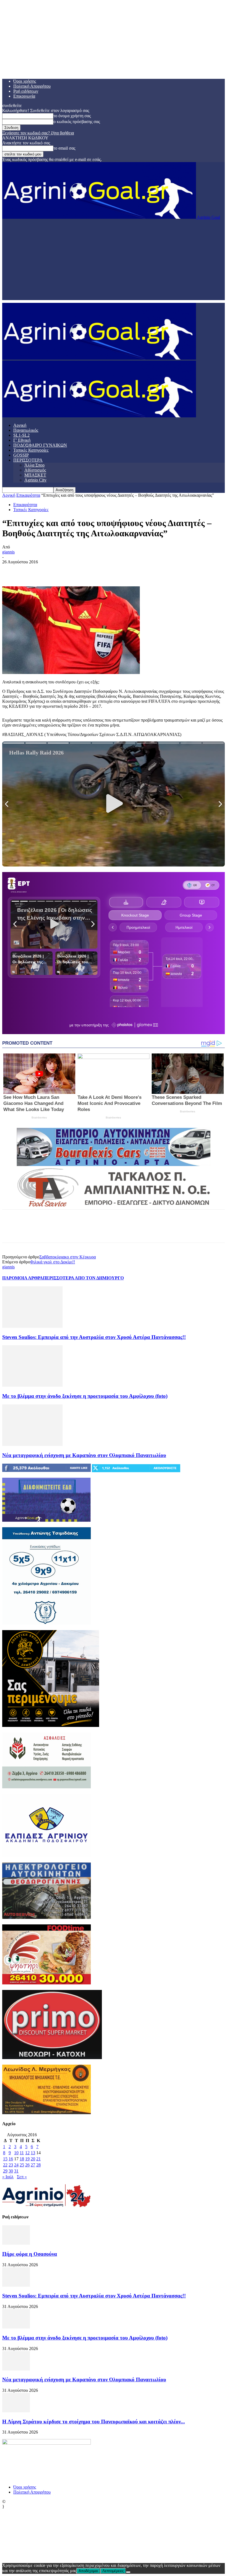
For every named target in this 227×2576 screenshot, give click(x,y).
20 (33, 2159)
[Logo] (99, 358)
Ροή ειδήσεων (26, 91)
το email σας (64, 148)
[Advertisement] (114, 261)
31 (16, 2171)
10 (16, 2153)
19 (27, 2159)
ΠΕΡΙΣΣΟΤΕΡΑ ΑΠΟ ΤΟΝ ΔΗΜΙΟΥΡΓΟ (83, 1278)
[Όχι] (128, 2572)
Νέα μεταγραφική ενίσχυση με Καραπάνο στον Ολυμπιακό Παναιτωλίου (84, 1455)
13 (33, 2153)
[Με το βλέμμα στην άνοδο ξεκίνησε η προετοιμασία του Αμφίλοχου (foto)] (32, 1385)
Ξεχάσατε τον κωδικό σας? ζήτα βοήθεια (38, 133)
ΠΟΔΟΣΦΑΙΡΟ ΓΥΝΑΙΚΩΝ (40, 445)
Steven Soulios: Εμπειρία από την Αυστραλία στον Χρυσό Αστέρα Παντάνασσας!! (94, 1337)
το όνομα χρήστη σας (72, 116)
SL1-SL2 (21, 435)
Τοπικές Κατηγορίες (31, 450)
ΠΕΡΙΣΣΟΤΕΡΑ (28, 460)
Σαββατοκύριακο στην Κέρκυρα (68, 1257)
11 (22, 2153)
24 (16, 2165)
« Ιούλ (8, 2177)
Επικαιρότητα (28, 495)
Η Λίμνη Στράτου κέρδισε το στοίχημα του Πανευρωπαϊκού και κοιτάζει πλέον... (94, 2422)
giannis (8, 552)
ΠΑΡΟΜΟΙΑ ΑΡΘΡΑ (23, 1278)
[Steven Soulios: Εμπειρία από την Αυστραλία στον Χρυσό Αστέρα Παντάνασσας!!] (32, 1326)
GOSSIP (21, 455)
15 (5, 2159)
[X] (31, 570)
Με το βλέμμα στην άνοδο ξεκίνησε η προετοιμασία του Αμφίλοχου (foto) (85, 1396)
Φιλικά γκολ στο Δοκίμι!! (53, 1262)
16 (11, 2159)
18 (22, 2159)
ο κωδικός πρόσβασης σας (77, 122)
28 (38, 2165)
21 (38, 2159)
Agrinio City (35, 480)
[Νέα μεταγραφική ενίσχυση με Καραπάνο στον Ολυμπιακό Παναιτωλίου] (32, 1444)
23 (11, 2165)
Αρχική (20, 425)
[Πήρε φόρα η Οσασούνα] (16, 2243)
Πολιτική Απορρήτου (32, 86)
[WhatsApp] (71, 570)
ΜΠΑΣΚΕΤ (35, 475)
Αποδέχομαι (88, 2571)
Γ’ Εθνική (22, 440)
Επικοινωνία (24, 96)
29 (5, 2171)
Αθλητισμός (35, 470)
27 (33, 2165)
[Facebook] (11, 570)
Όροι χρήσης (25, 81)
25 (22, 2165)
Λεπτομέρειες (113, 2571)
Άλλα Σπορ (34, 465)
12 (27, 2153)
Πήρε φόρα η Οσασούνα (30, 2254)
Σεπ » (22, 2177)
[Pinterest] (51, 570)
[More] (91, 570)
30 (11, 2171)
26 (27, 2165)
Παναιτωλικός (26, 430)
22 (5, 2165)
